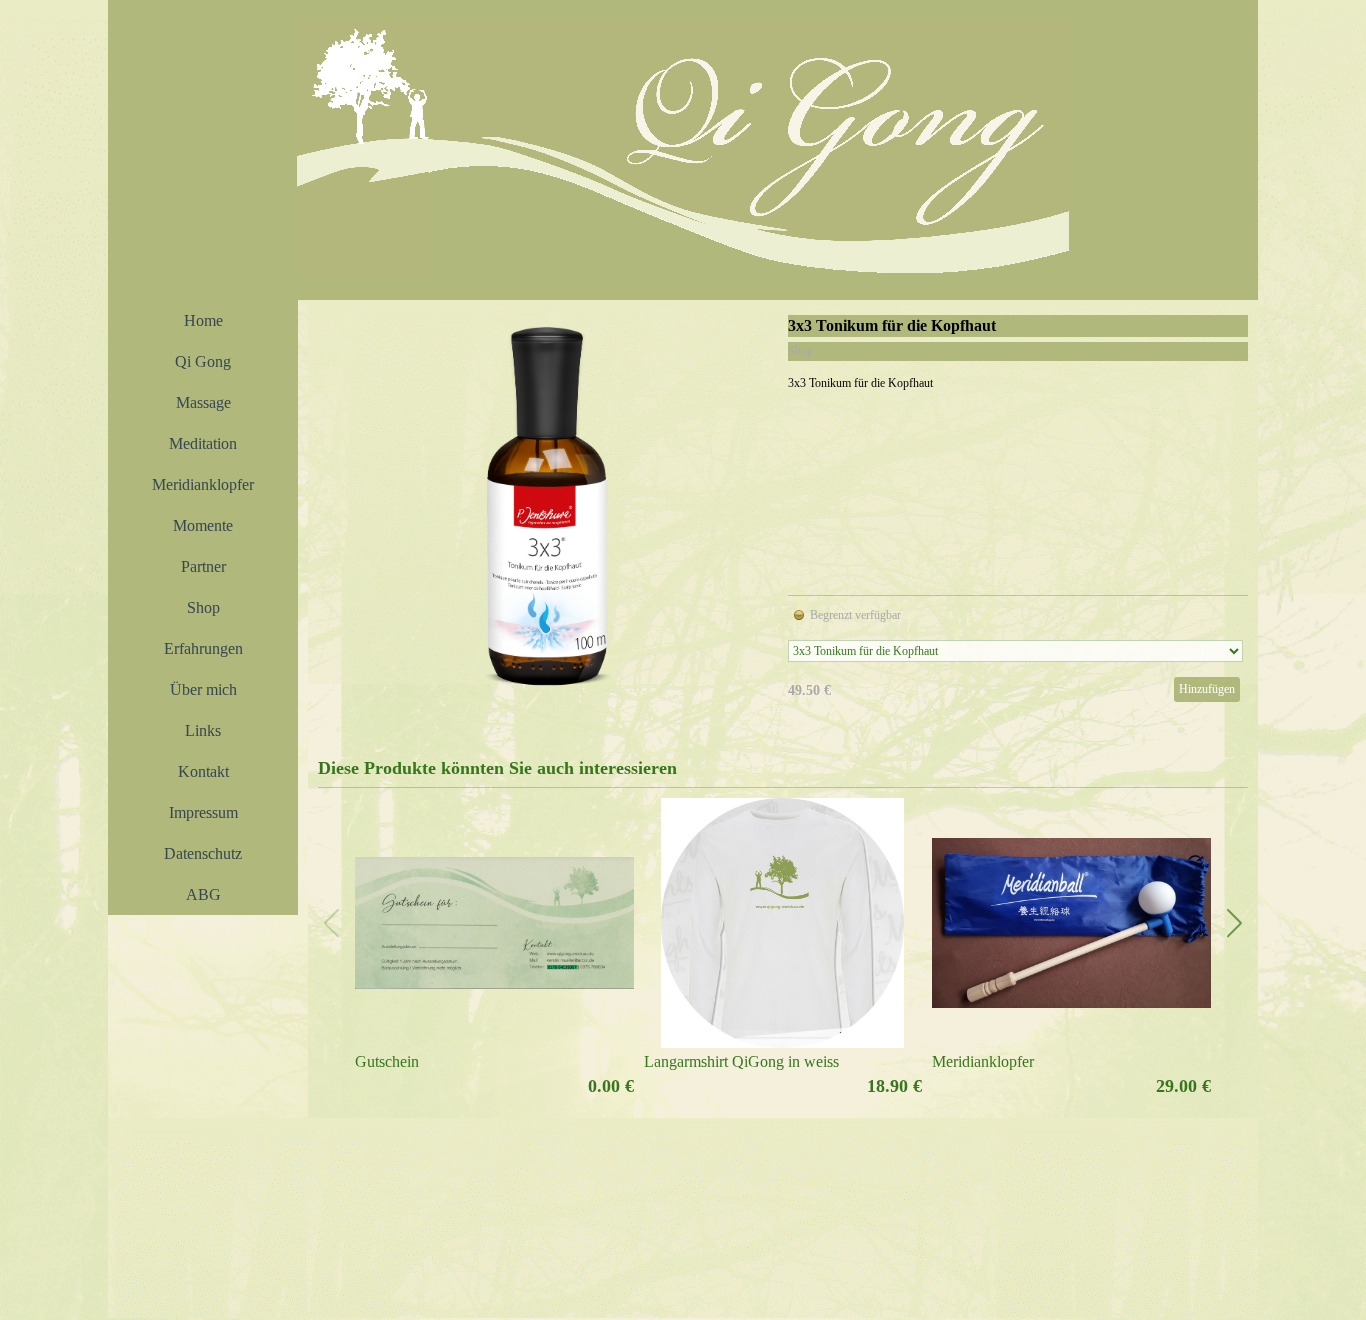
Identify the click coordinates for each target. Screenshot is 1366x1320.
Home (203, 320)
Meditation (203, 443)
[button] (1234, 923)
